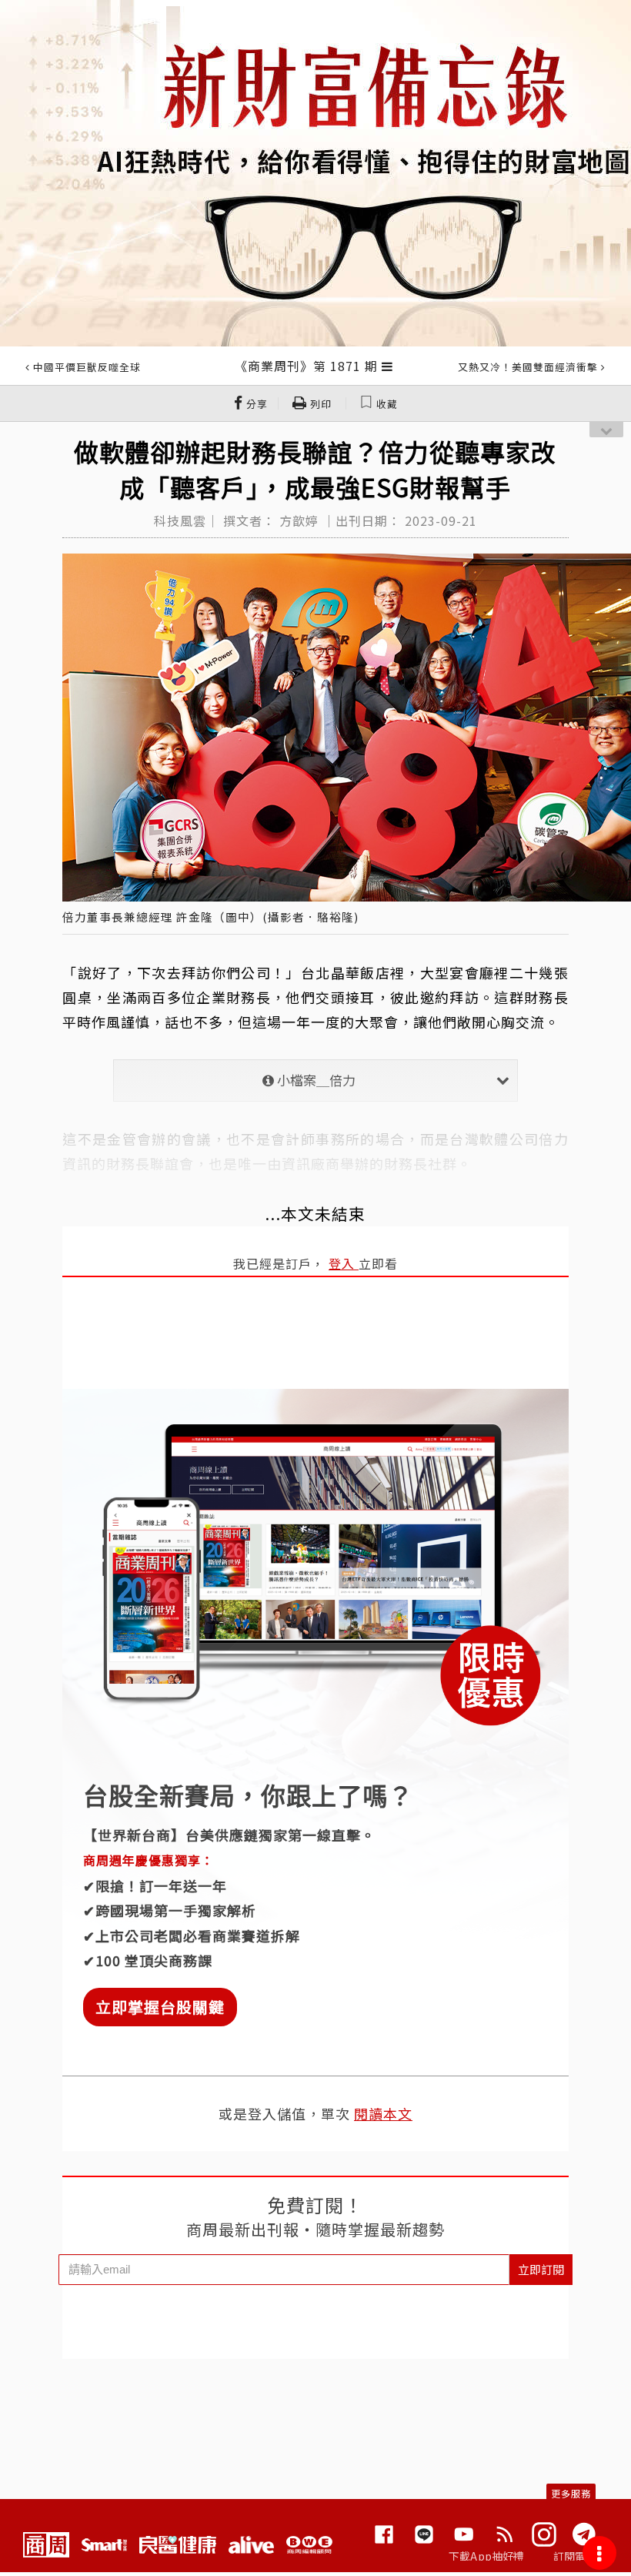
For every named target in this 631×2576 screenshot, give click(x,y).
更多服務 (571, 2493)
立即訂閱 (541, 2269)
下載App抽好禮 (487, 2556)
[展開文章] (387, 366)
